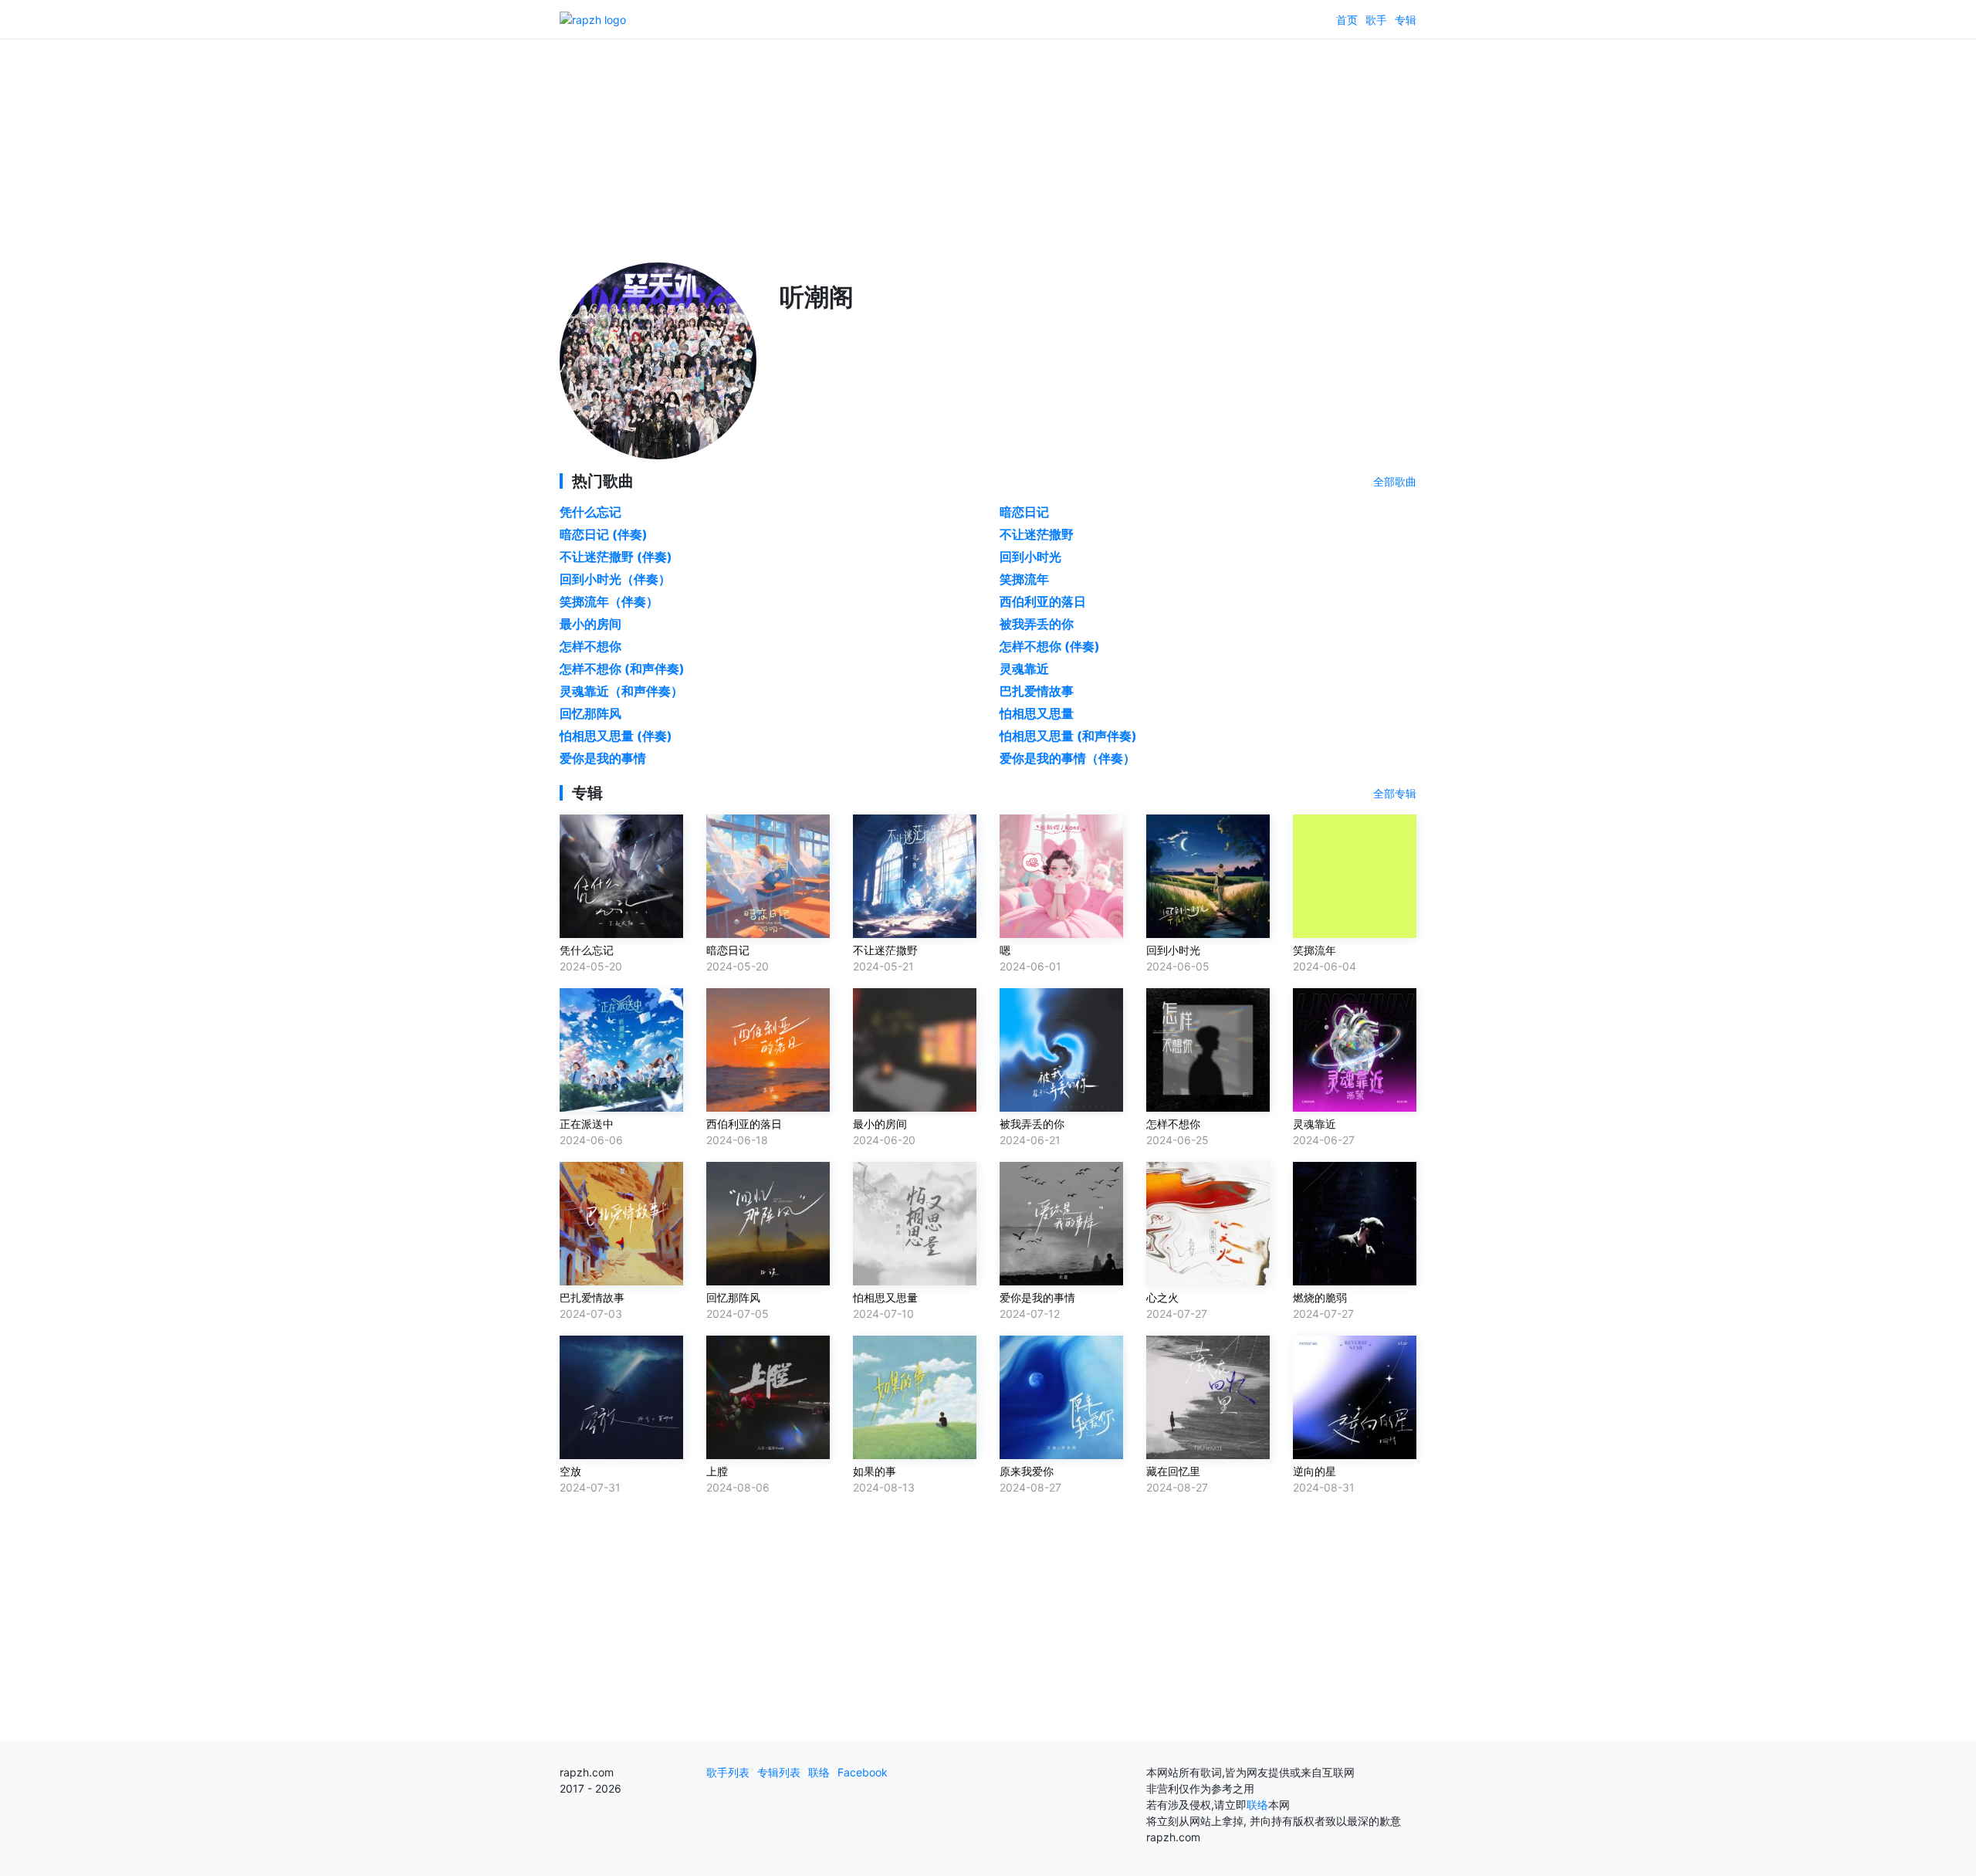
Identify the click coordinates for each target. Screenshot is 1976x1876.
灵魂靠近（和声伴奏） (621, 691)
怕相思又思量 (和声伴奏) (1068, 736)
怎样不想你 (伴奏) (1050, 646)
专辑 (1406, 20)
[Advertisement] (988, 147)
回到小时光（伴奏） (615, 579)
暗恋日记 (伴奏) (604, 534)
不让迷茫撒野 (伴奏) (616, 557)
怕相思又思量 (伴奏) (616, 736)
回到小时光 (1030, 557)
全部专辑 (1395, 793)
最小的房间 (590, 624)
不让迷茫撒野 (1037, 534)
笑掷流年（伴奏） (609, 601)
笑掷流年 (1024, 579)
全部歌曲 (1395, 481)
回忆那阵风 (590, 713)
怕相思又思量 (1037, 713)
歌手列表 (728, 1772)
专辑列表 (779, 1772)
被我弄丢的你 (1037, 624)
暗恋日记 (1024, 512)
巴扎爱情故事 (1037, 691)
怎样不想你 (590, 646)
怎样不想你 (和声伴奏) (622, 669)
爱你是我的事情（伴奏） (1068, 758)
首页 (1347, 20)
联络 (819, 1772)
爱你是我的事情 (603, 758)
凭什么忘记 (590, 512)
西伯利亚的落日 (1043, 601)
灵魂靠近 (1024, 669)
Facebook (863, 1772)
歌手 (1376, 20)
